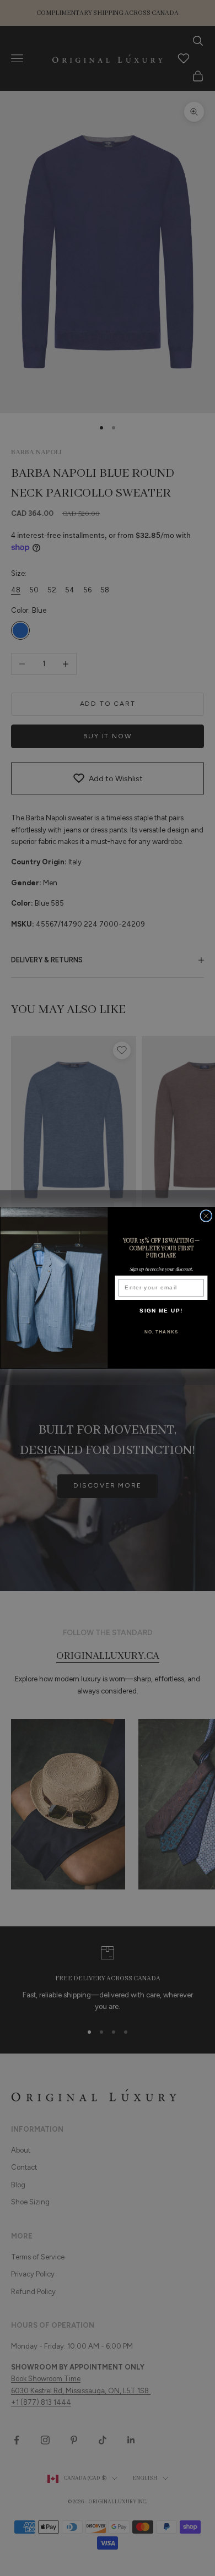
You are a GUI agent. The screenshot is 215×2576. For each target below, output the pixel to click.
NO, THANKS (162, 1332)
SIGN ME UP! (161, 1311)
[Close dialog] (206, 1216)
